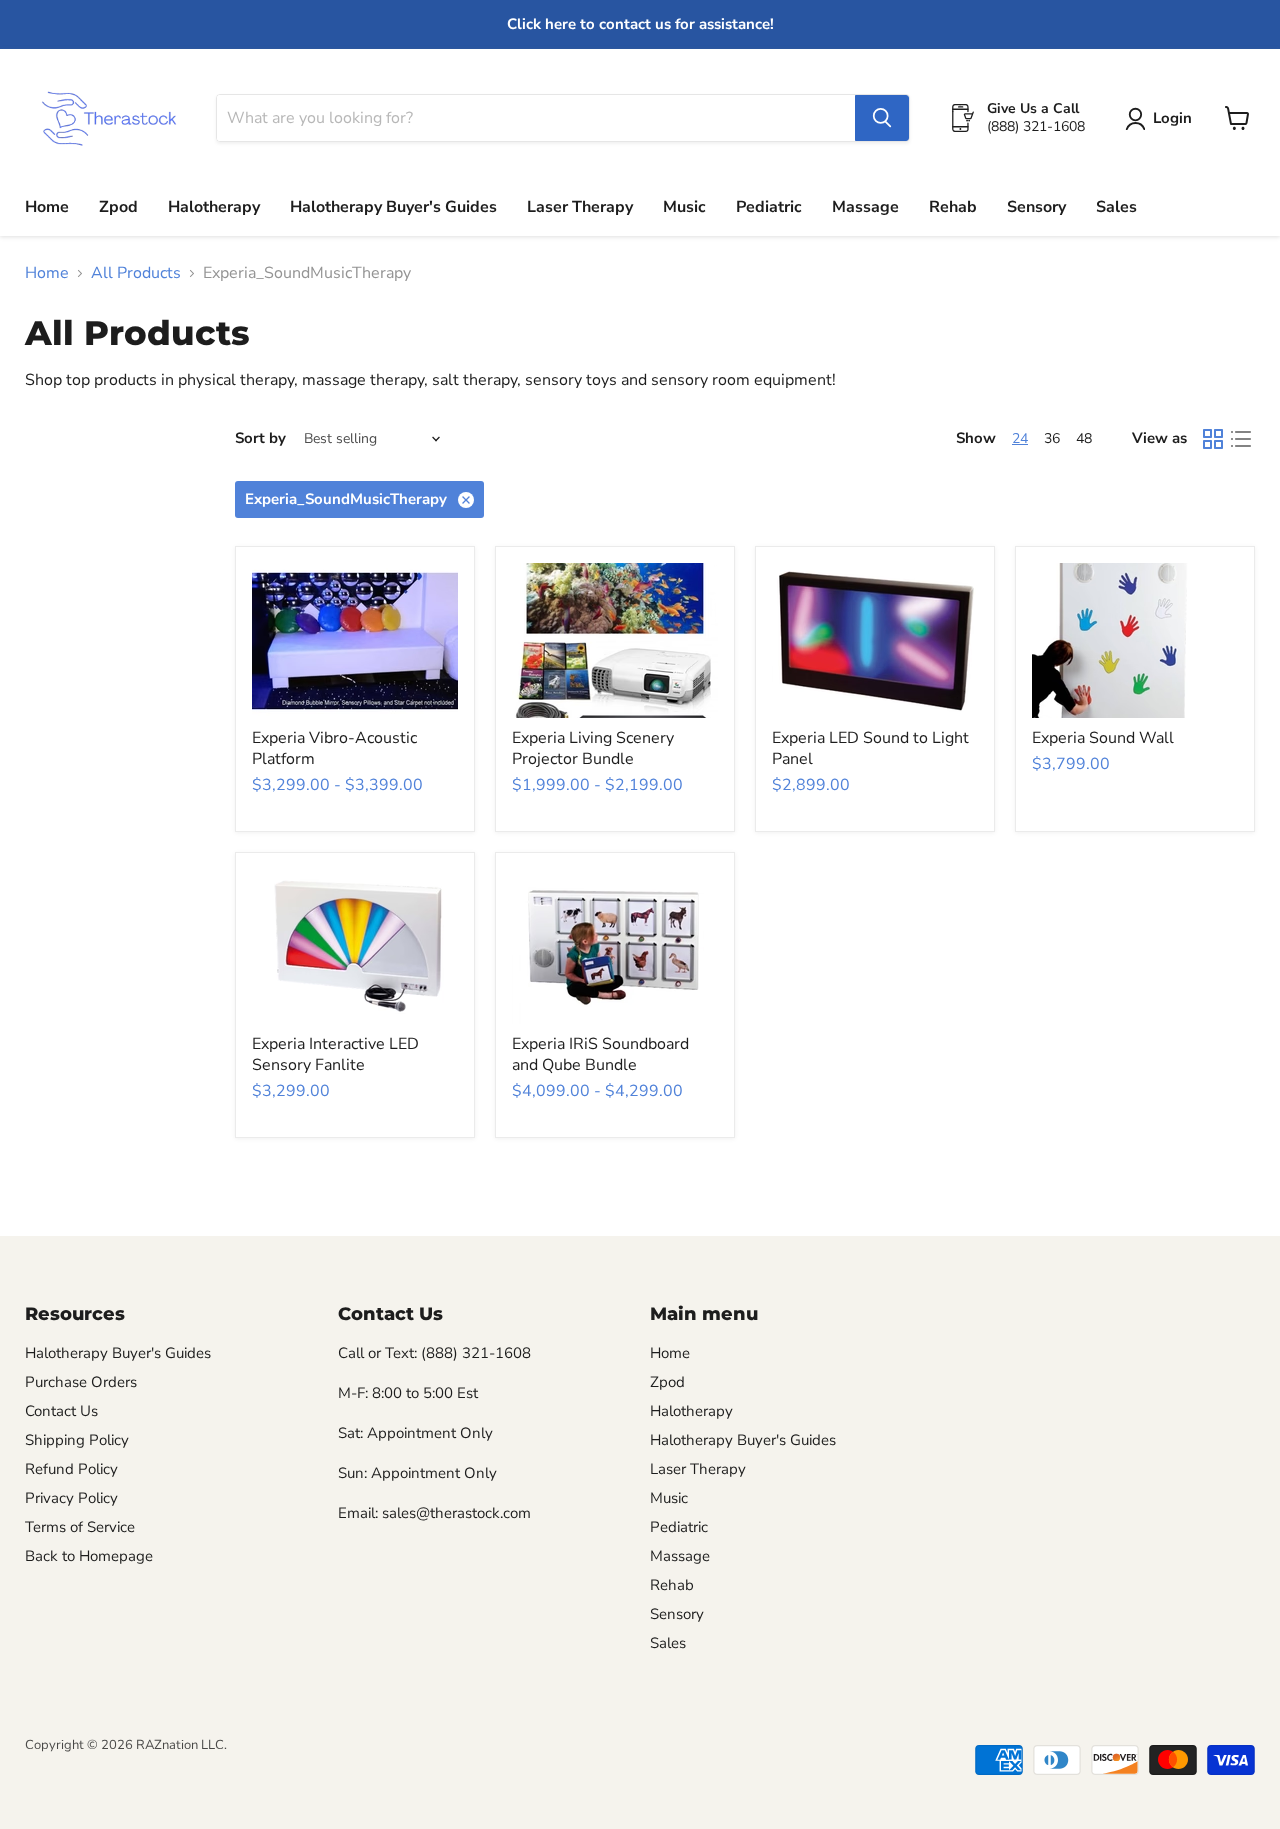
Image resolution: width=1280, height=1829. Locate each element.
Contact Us (61, 1411)
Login (1172, 118)
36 (1052, 438)
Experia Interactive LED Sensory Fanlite (335, 1054)
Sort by (260, 438)
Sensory (1036, 207)
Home (47, 207)
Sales (1116, 207)
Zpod (118, 207)
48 (1084, 438)
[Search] (882, 118)
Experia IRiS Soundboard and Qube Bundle (600, 1054)
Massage (865, 207)
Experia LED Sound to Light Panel (870, 748)
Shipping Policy (77, 1440)
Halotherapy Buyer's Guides (393, 207)
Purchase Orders (81, 1382)
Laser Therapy (580, 207)
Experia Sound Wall (1103, 738)
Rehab (953, 207)
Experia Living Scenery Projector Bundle (593, 748)
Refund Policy (71, 1469)
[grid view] (1213, 439)
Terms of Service (80, 1527)
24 (1020, 438)
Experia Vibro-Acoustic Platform (334, 748)
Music (684, 207)
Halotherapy (214, 207)
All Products (136, 273)
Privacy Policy (71, 1498)
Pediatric (769, 207)
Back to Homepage (89, 1556)
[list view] (1241, 439)
